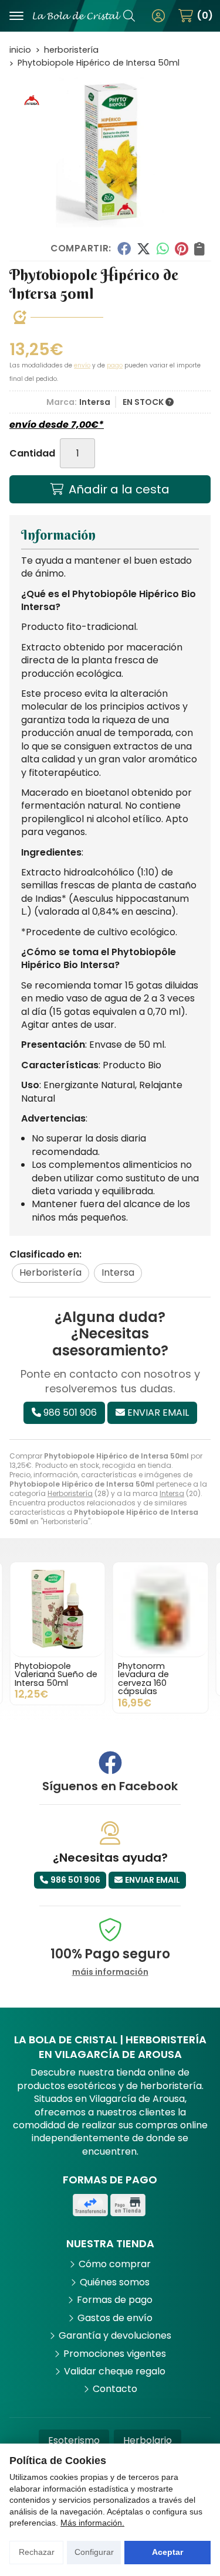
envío (82, 365)
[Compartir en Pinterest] (181, 248)
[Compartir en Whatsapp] (163, 248)
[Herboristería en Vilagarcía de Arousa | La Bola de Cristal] (77, 16)
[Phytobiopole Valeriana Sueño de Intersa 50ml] (57, 1610)
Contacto (115, 2389)
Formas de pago (115, 2300)
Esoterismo (74, 2440)
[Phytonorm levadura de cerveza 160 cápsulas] (161, 1610)
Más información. (92, 2523)
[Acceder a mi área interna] (158, 16)
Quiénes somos (115, 2282)
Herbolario (148, 2440)
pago (115, 365)
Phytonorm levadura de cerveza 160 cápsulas (143, 1679)
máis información (110, 1972)
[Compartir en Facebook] (123, 248)
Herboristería (70, 1493)
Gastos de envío (115, 2318)
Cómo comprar (115, 2264)
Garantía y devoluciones (115, 2336)
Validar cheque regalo (115, 2371)
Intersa (172, 1493)
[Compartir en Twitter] (143, 248)
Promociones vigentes (115, 2354)
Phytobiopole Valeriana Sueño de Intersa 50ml (56, 1674)
